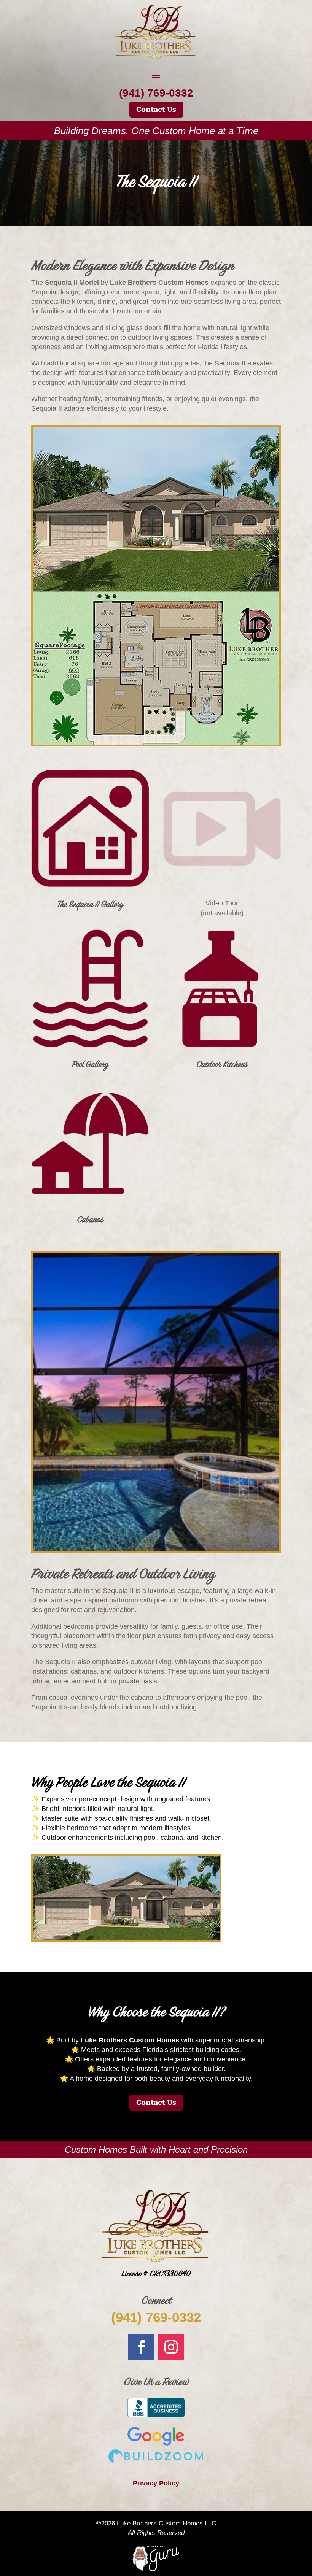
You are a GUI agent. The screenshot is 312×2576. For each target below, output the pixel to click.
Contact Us (156, 109)
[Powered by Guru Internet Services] (156, 2570)
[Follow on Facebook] (141, 2347)
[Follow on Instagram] (171, 2347)
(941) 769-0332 (156, 2317)
